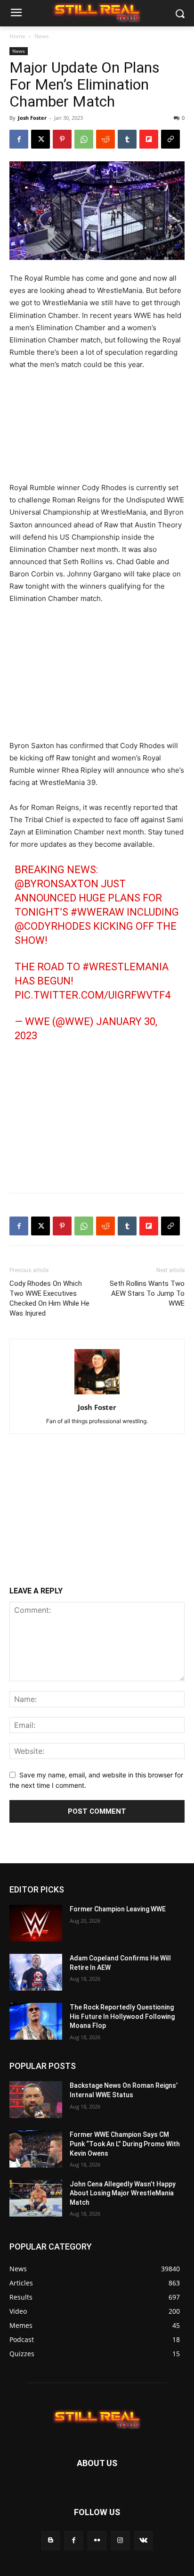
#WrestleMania (125, 967)
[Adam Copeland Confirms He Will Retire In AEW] (36, 1972)
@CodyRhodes (53, 926)
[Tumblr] (127, 139)
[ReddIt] (105, 139)
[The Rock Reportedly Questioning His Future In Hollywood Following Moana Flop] (36, 2022)
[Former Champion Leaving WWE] (36, 1923)
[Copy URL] (170, 139)
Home (17, 36)
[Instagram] (120, 2541)
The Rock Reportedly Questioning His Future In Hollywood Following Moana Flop (122, 2017)
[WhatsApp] (84, 139)
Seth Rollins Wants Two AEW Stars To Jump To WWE (147, 1293)
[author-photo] (97, 1394)
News (42, 36)
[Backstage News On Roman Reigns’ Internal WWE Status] (36, 2100)
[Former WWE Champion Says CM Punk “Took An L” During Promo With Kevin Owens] (36, 2149)
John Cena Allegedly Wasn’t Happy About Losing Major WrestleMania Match (123, 2193)
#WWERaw (97, 912)
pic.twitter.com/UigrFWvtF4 (93, 995)
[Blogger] (51, 2541)
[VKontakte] (143, 2541)
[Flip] (149, 139)
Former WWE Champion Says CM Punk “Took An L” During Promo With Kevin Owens (125, 2144)
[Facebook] (19, 139)
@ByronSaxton (57, 884)
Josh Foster (32, 118)
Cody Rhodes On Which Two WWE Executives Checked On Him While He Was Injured (49, 1298)
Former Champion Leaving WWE (118, 1909)
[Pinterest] (62, 139)
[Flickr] (97, 2541)
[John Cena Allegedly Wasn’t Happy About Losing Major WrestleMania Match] (36, 2198)
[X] (40, 139)
